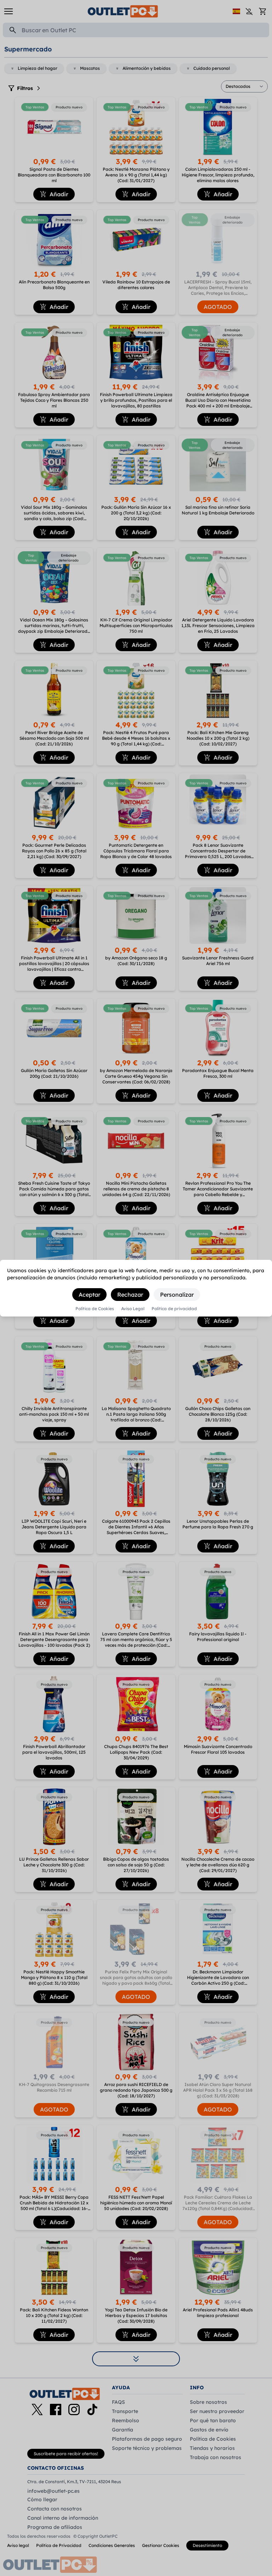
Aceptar (89, 1295)
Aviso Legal (133, 1309)
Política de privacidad (174, 1309)
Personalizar (177, 1295)
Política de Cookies (95, 1309)
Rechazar (130, 1295)
